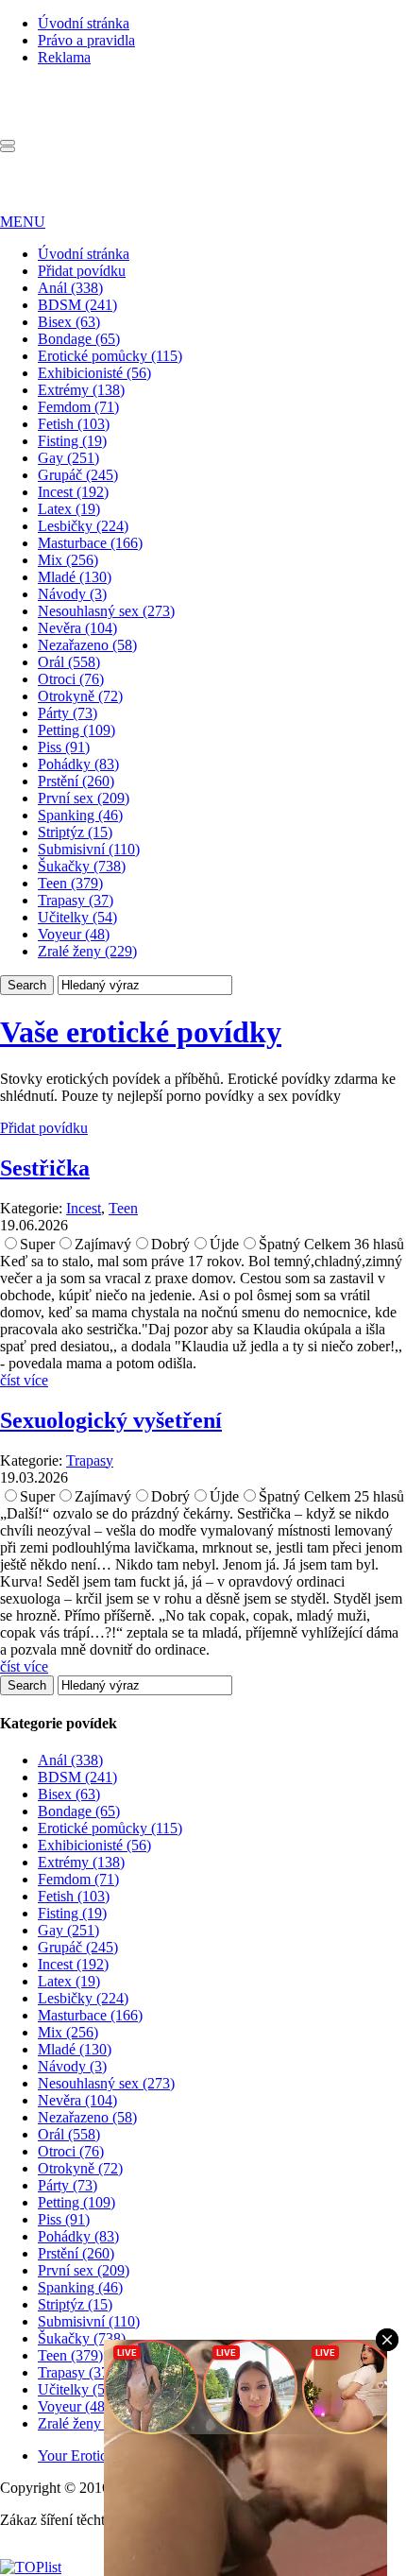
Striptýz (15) (75, 832)
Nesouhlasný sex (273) (106, 611)
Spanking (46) (80, 815)
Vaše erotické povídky (141, 1032)
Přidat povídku (82, 271)
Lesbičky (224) (83, 526)
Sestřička (45, 1168)
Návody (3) (72, 594)
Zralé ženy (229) (87, 951)
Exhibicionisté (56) (94, 373)
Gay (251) (68, 458)
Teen (123, 1208)
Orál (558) (69, 662)
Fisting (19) (72, 441)
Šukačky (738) (82, 866)
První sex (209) (84, 798)
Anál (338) (70, 288)
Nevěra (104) (77, 628)
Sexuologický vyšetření (111, 1420)
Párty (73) (68, 713)
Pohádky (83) (78, 764)
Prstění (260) (76, 781)
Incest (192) (73, 492)
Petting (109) (76, 730)
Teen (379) (70, 883)
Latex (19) (69, 509)
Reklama (64, 57)
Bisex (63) (69, 322)
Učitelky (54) (77, 917)
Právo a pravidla (86, 40)
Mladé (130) (75, 577)
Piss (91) (64, 747)
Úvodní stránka (84, 23)
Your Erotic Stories (94, 2456)
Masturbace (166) (90, 543)
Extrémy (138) (81, 390)
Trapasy (90, 1460)
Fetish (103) (74, 424)
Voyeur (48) (74, 934)
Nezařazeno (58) (87, 645)
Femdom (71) (78, 407)
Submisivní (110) (89, 849)
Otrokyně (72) (80, 696)
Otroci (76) (71, 679)
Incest (84, 1208)
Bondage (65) (79, 339)
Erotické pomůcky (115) (110, 356)
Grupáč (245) (78, 475)
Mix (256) (68, 560)
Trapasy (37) (76, 900)
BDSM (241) (77, 305)
